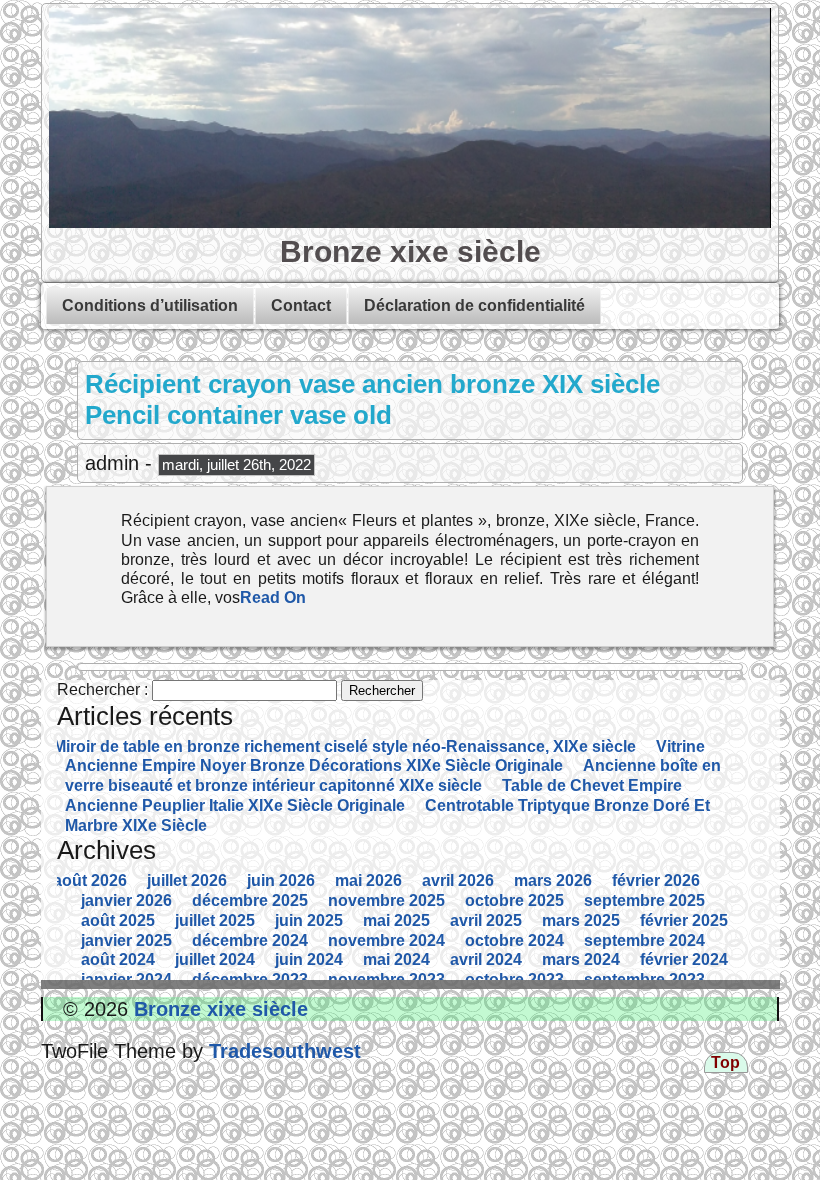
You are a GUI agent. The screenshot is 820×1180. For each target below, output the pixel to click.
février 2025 (684, 920)
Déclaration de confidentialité (474, 305)
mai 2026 (368, 880)
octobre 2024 (514, 940)
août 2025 (118, 920)
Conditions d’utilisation (150, 305)
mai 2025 (396, 920)
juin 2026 (281, 880)
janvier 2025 (126, 940)
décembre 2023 (250, 979)
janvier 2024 (126, 979)
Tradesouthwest (282, 1051)
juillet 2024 (215, 959)
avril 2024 (486, 959)
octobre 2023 (514, 979)
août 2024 (118, 959)
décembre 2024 (250, 940)
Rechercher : (102, 689)
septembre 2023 (644, 979)
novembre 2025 (386, 900)
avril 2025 (486, 920)
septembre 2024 (644, 940)
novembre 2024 (386, 940)
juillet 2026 (187, 880)
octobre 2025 (514, 900)
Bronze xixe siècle (410, 251)
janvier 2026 (126, 900)
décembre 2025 (250, 900)
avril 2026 (458, 880)
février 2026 (656, 880)
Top (725, 1062)
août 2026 (90, 880)
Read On (273, 597)
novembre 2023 (386, 979)
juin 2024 (309, 959)
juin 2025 (309, 920)
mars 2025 (581, 920)
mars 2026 (553, 880)
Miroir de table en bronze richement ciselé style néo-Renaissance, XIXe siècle (344, 746)
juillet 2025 (215, 920)
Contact (301, 305)
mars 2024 (581, 959)
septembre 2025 (644, 900)
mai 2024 (396, 959)
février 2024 (684, 959)
